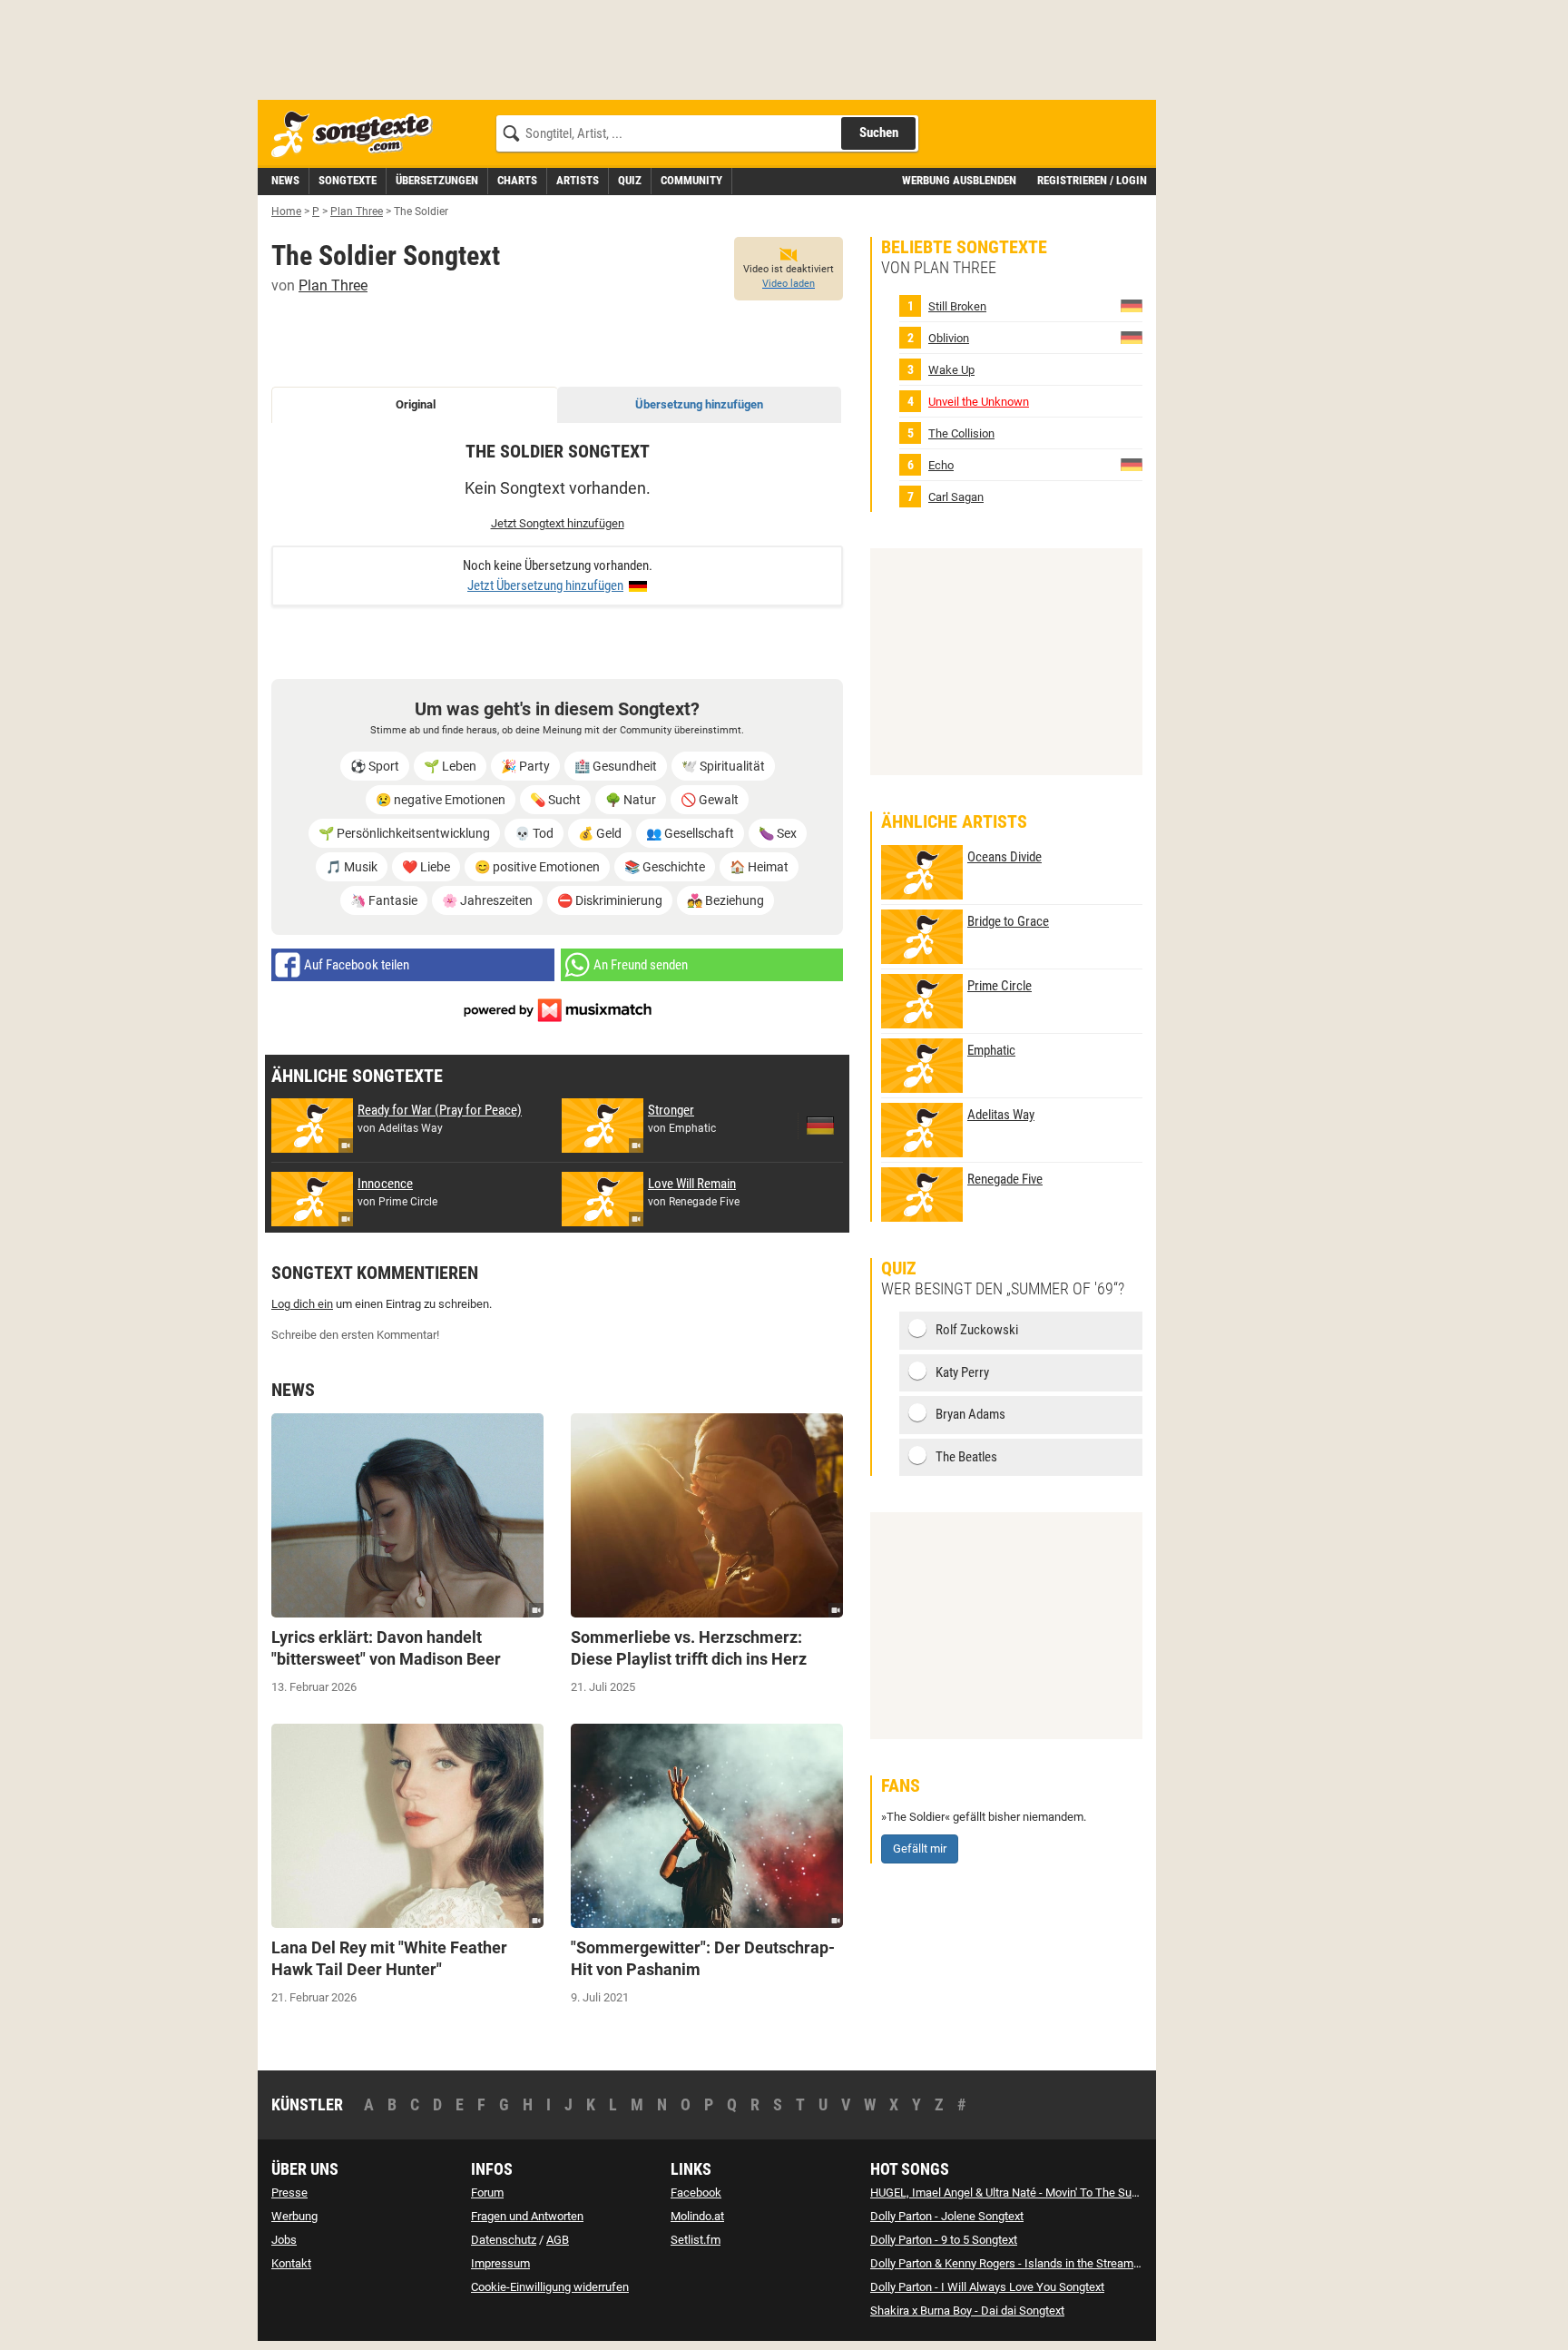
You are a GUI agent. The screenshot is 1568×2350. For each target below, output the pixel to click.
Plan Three (333, 285)
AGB (558, 2240)
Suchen (879, 133)
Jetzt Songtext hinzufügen (558, 523)
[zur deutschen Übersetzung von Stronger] (820, 1126)
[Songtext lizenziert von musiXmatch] (557, 1009)
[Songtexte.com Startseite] (358, 135)
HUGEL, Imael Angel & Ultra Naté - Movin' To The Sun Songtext (1028, 2193)
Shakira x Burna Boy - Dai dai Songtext (967, 2311)
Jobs (284, 2240)
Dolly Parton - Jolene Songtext (947, 2216)
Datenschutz (504, 2240)
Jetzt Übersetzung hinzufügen (545, 585)
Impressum (500, 2263)
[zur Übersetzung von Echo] (1132, 464)
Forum (487, 2193)
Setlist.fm (696, 2240)
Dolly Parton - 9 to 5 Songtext (944, 2240)
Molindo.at (697, 2216)
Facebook (696, 2193)
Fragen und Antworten (527, 2216)
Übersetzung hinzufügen (699, 404)
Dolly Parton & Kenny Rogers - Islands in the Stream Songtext (1026, 2263)
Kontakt (291, 2263)
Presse (289, 2193)
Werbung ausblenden (959, 180)
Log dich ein (302, 1304)
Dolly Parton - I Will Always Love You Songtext (987, 2287)
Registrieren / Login (1092, 180)
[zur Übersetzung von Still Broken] (1132, 305)
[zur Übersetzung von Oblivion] (1132, 337)
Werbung (294, 2216)
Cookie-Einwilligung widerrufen (550, 2287)
